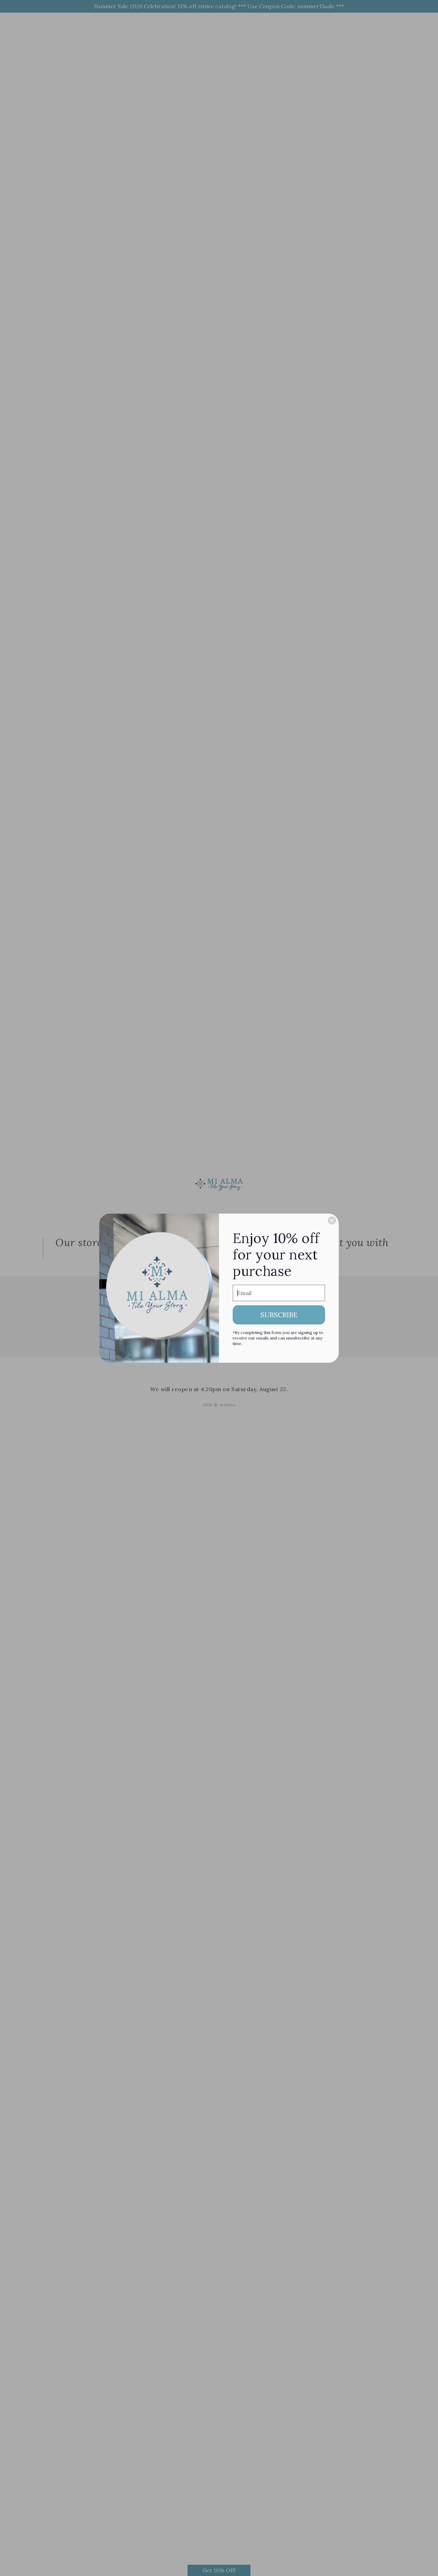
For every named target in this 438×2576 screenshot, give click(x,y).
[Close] (332, 1220)
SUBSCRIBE (279, 1315)
